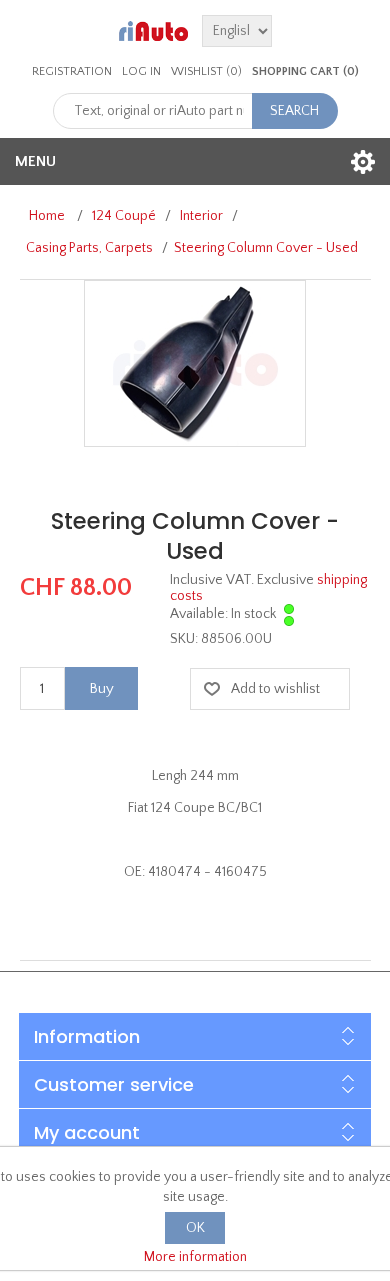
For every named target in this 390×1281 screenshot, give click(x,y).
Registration (72, 71)
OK (195, 1228)
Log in (141, 71)
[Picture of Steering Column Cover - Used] (195, 363)
